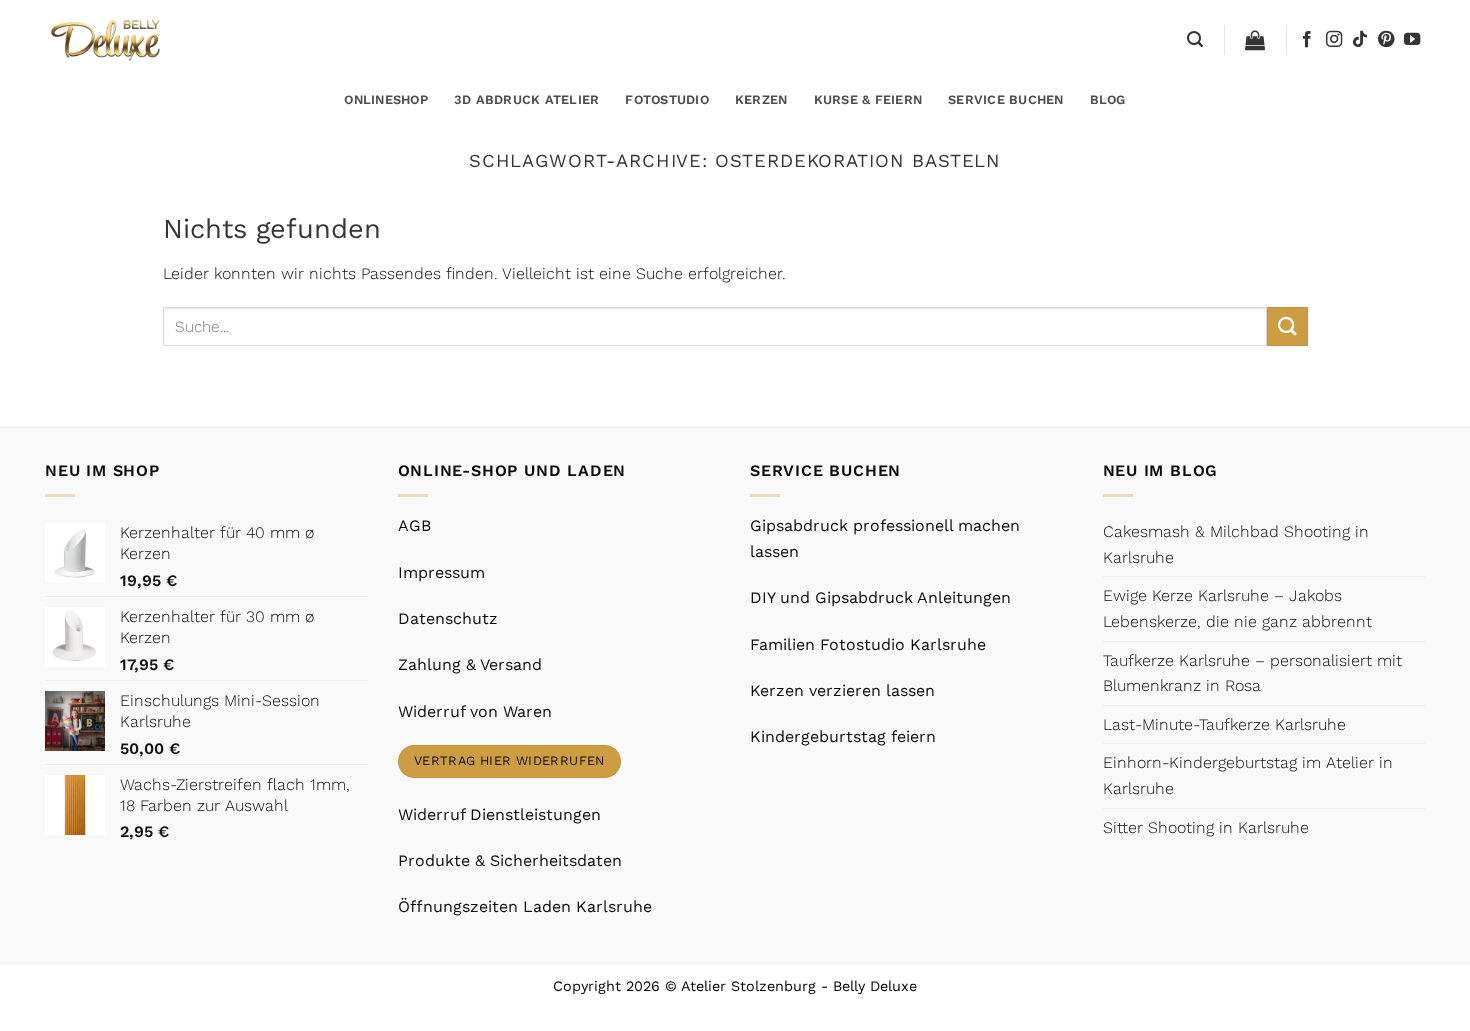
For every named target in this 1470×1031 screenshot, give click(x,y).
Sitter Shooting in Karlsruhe (1206, 827)
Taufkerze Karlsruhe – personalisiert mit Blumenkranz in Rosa (1252, 673)
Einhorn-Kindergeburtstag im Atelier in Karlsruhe (1248, 775)
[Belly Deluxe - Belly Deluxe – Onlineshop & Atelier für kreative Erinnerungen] (107, 39)
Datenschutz (448, 618)
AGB (414, 525)
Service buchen (1006, 99)
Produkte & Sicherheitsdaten (510, 860)
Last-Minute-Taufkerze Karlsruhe (1224, 724)
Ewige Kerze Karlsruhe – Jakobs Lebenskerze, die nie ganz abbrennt (1237, 608)
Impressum (441, 572)
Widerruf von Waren (475, 711)
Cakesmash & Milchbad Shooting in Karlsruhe (1236, 544)
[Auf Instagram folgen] (1334, 40)
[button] (1195, 39)
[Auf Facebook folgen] (1307, 40)
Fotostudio (667, 99)
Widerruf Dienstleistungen (499, 814)
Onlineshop (386, 99)
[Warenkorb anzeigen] (1255, 40)
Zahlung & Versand (470, 664)
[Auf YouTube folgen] (1412, 40)
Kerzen (761, 99)
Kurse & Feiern (868, 99)
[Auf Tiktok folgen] (1360, 40)
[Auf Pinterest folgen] (1386, 40)
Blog (1108, 99)
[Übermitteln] (1287, 326)
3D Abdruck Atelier (527, 99)
